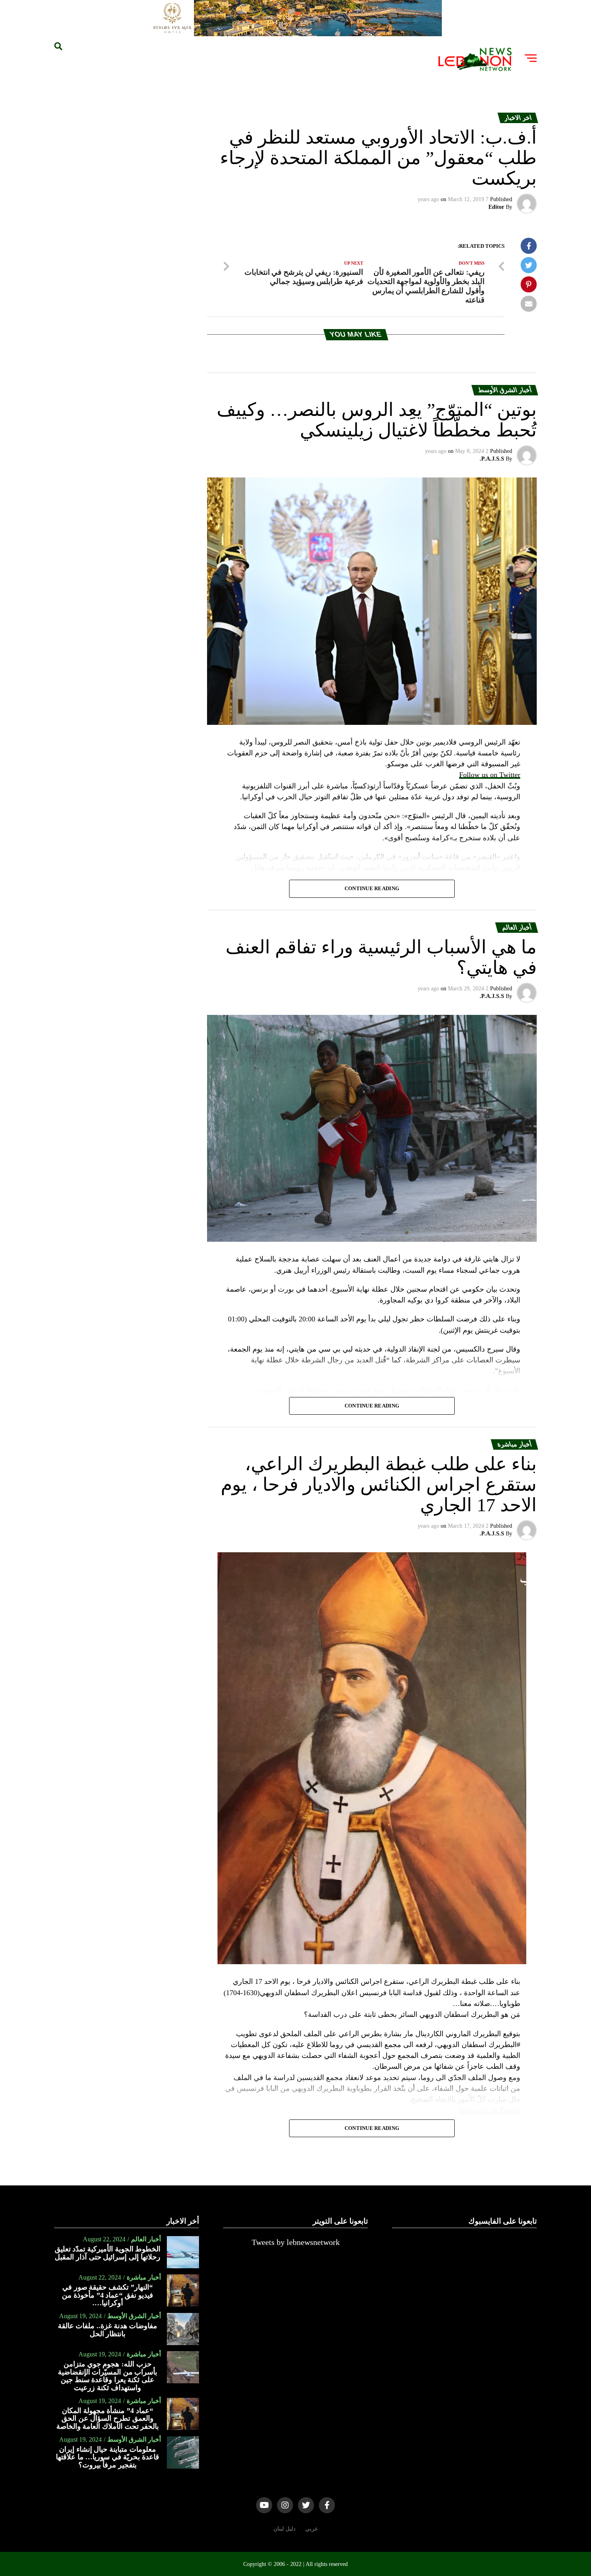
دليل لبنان (284, 2529)
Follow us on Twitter (490, 775)
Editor (496, 207)
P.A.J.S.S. (492, 459)
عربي (312, 2529)
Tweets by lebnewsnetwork (296, 2242)
